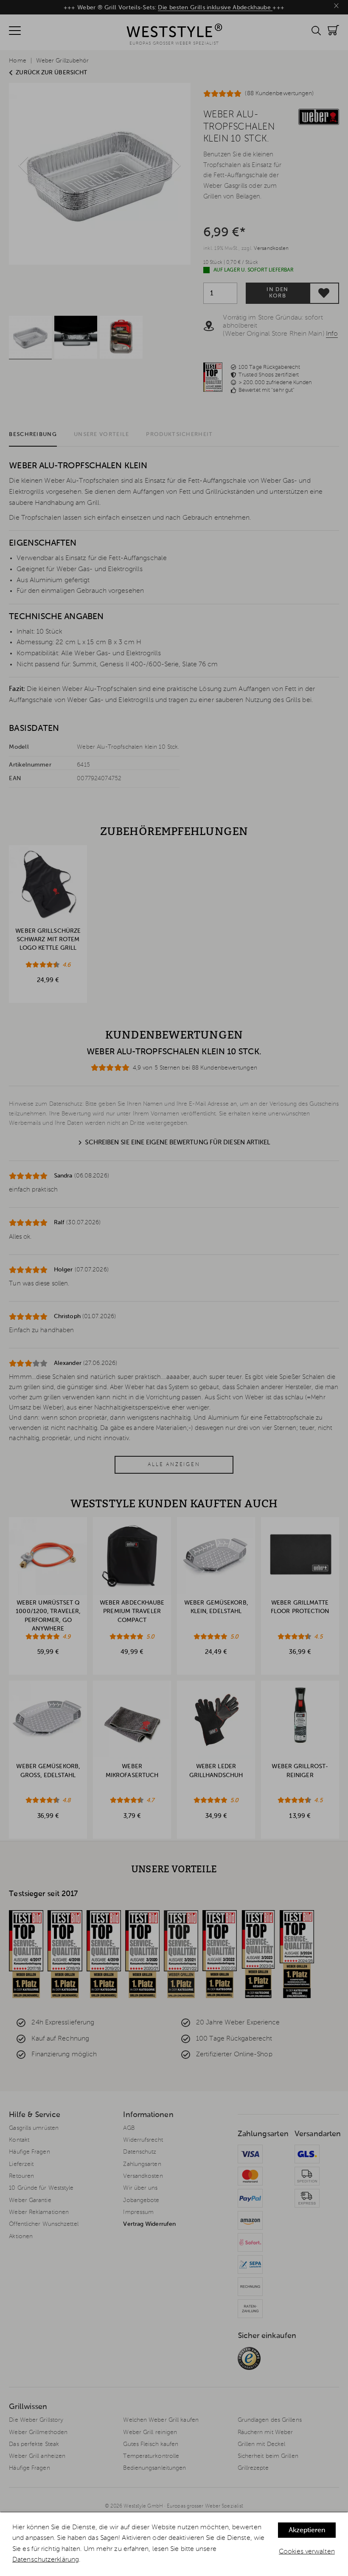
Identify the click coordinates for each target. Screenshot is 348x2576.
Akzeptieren (307, 2531)
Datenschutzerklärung (46, 2560)
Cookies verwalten (307, 2552)
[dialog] (174, 2544)
